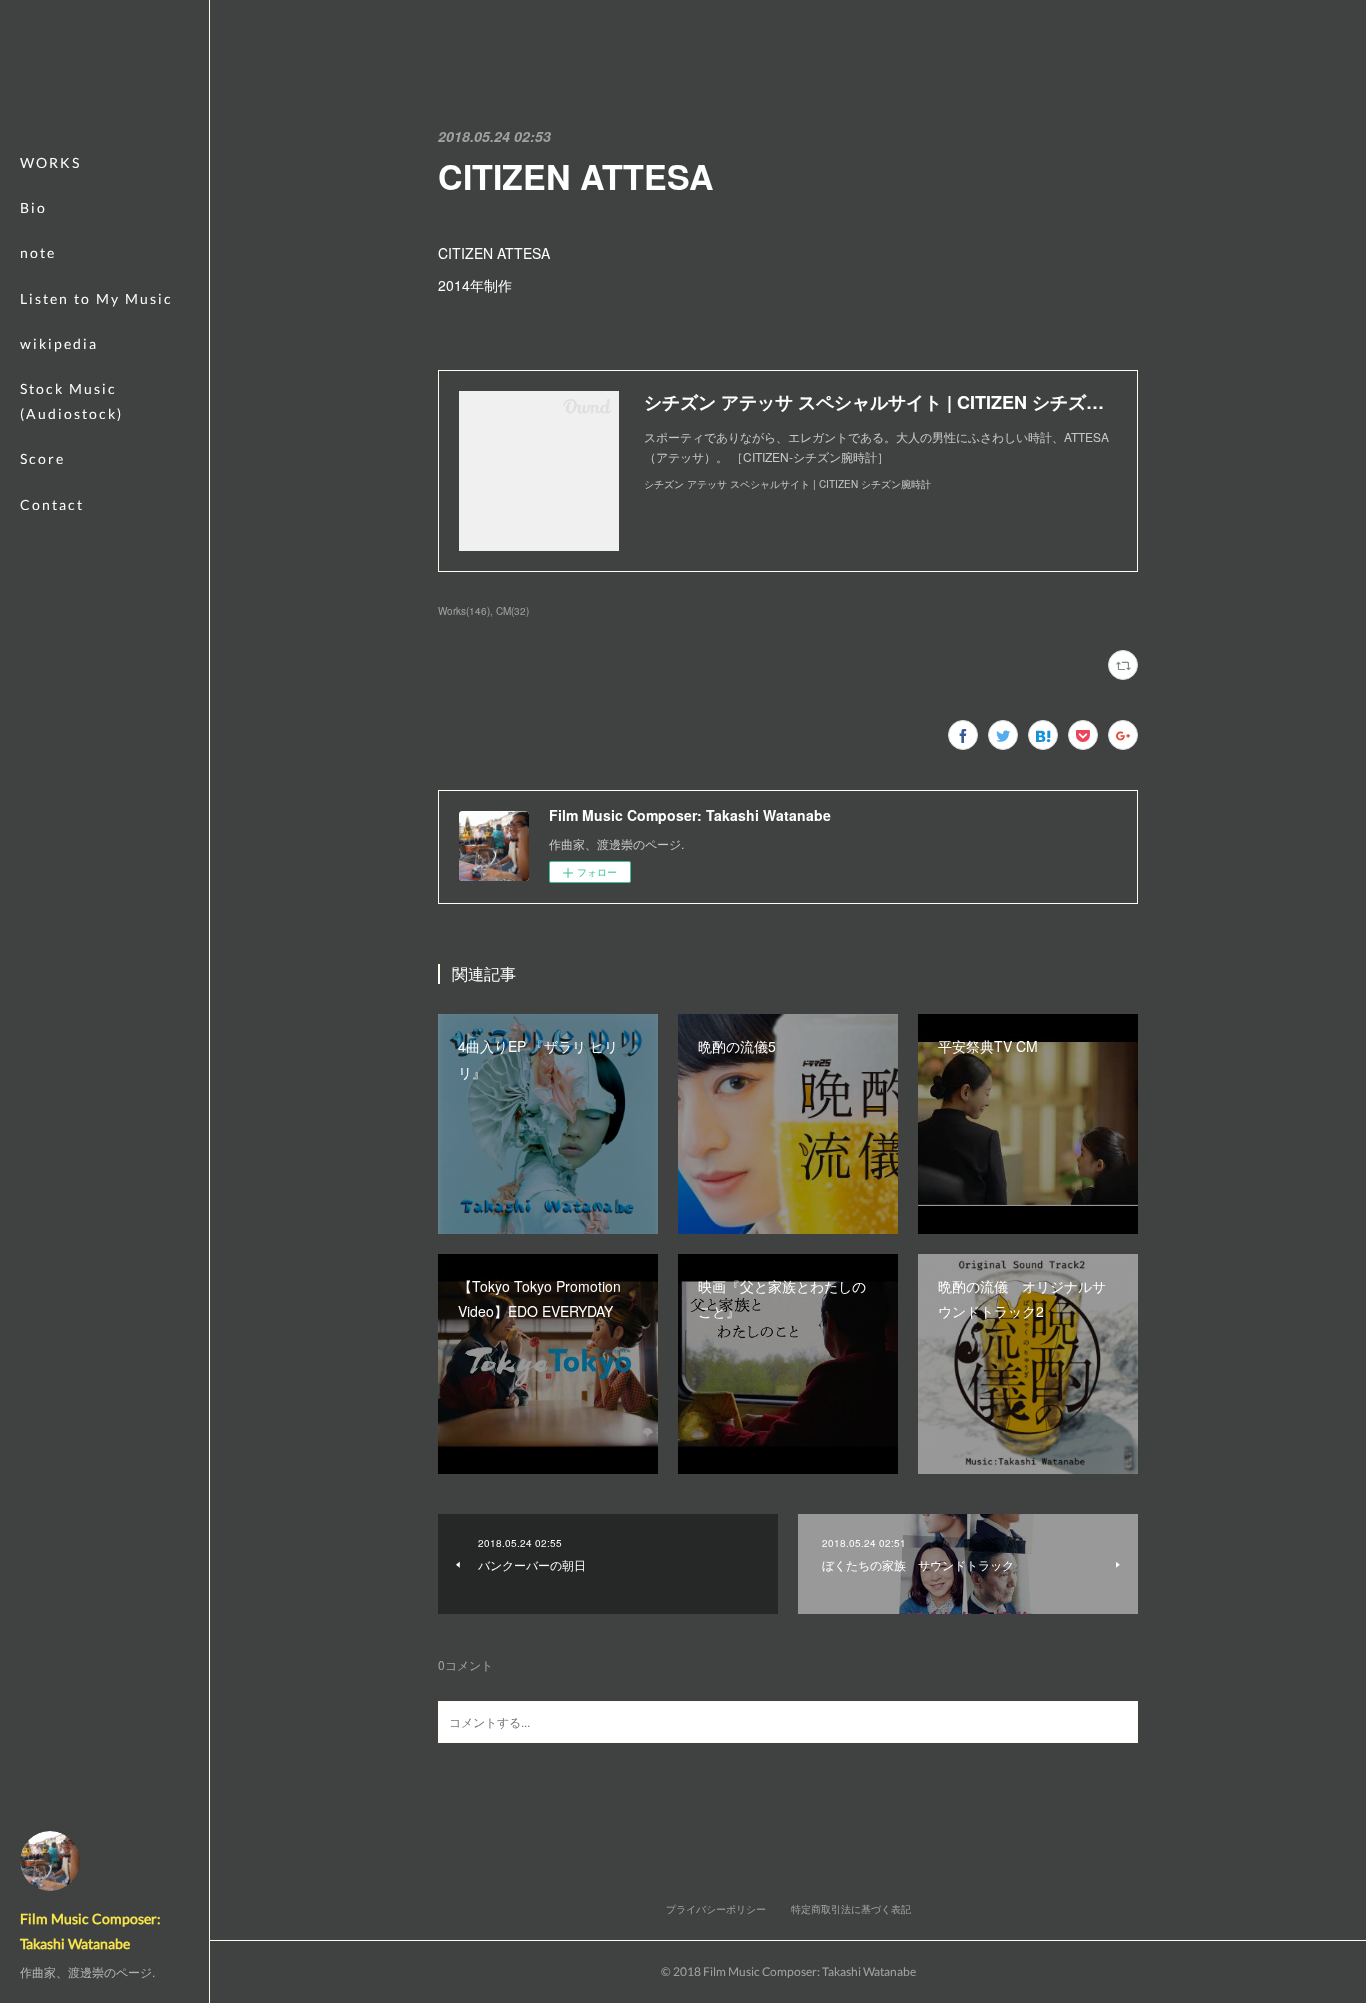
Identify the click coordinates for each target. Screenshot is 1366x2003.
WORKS (50, 162)
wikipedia (59, 343)
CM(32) (512, 611)
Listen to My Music (96, 298)
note (38, 252)
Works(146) (464, 611)
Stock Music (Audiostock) (71, 401)
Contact (52, 504)
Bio (33, 207)
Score (42, 458)
